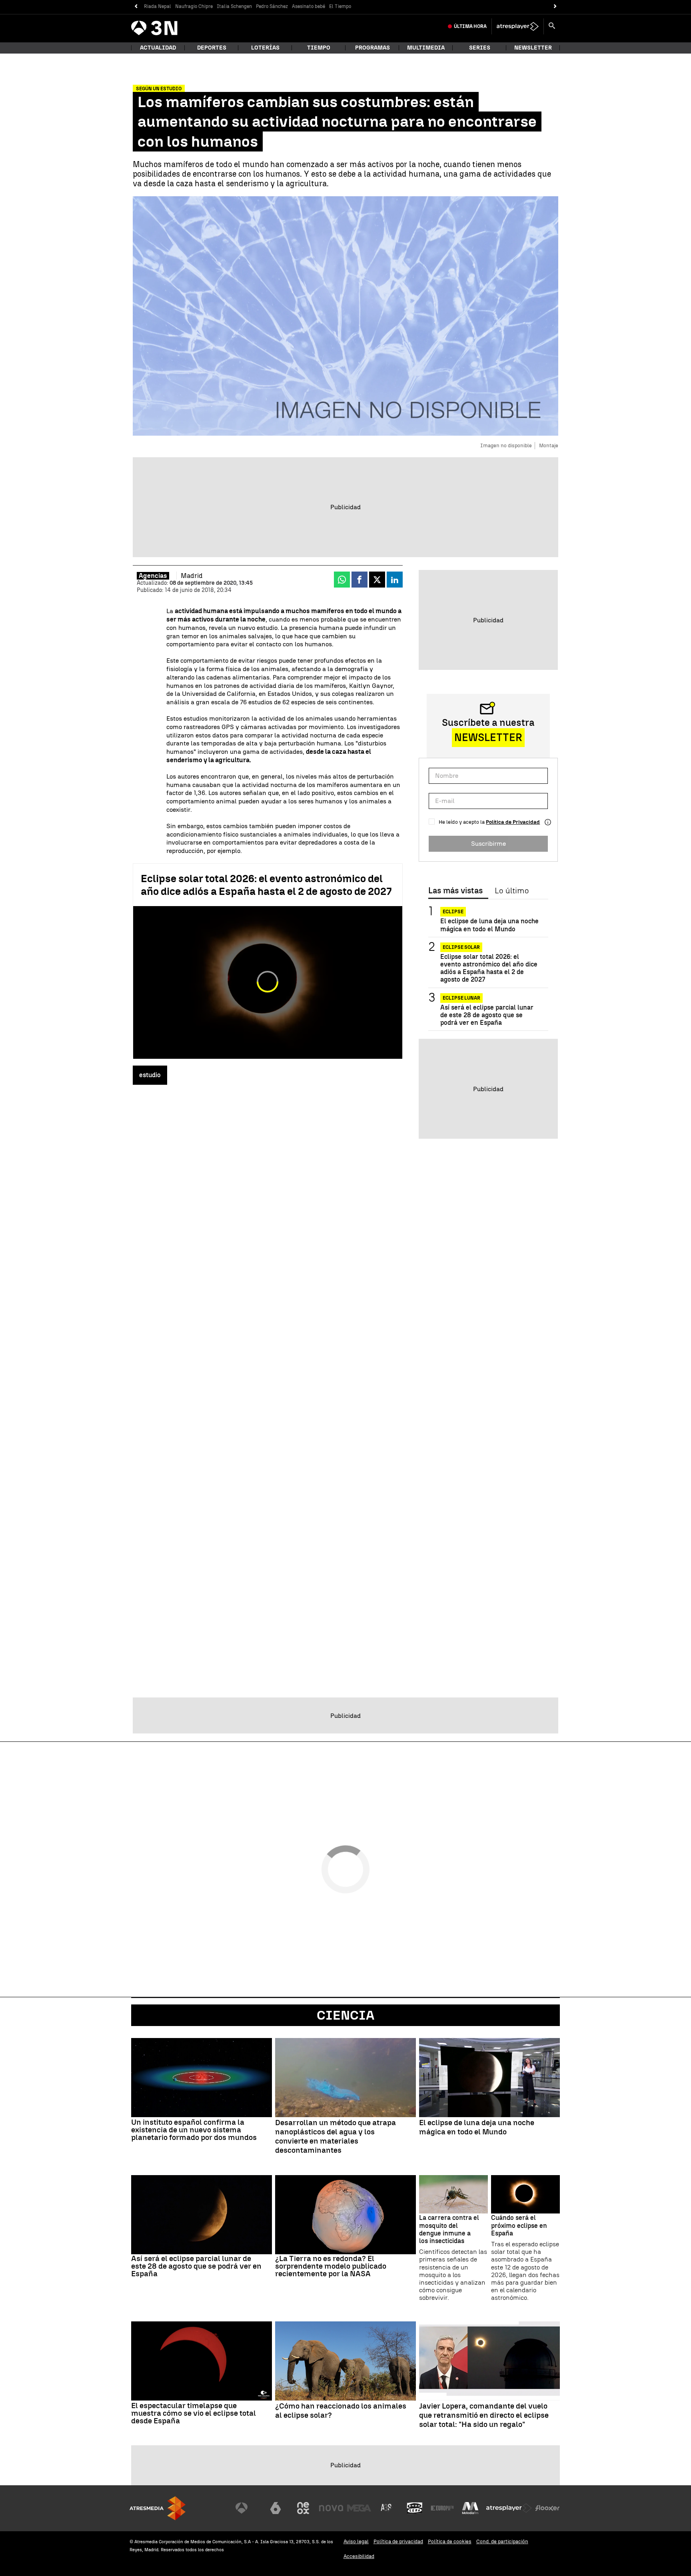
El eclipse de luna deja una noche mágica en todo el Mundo (489, 925)
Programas (372, 48)
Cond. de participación (502, 2541)
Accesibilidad (359, 2556)
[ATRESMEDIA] (158, 2508)
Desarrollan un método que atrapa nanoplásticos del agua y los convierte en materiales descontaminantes (336, 2136)
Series (480, 48)
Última (470, 26)
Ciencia (345, 2015)
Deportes (212, 48)
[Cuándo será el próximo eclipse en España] (525, 2194)
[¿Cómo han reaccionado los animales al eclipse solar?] (345, 2361)
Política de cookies (450, 2541)
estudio (150, 1075)
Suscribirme (488, 844)
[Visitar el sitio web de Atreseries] (387, 2508)
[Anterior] (136, 7)
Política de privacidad (398, 2541)
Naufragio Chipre (194, 6)
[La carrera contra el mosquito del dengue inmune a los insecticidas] (453, 2194)
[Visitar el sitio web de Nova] (331, 2508)
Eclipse (453, 912)
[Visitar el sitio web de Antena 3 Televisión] (248, 2508)
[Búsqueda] (552, 26)
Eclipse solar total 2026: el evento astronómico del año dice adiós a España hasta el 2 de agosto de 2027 (266, 885)
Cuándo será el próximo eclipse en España (519, 2225)
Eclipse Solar (461, 947)
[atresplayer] (518, 26)
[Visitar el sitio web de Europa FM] (442, 2508)
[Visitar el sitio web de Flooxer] (547, 2508)
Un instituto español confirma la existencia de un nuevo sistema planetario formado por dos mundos (194, 2130)
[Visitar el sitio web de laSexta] (276, 2508)
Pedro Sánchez (272, 6)
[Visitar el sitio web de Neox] (303, 2508)
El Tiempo (340, 6)
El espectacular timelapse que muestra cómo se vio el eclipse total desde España (194, 2413)
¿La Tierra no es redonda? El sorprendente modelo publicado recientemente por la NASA (331, 2266)
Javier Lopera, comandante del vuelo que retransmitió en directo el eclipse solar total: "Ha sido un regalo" (484, 2415)
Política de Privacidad (513, 822)
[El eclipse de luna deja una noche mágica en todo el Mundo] (489, 2078)
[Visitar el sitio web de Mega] (359, 2508)
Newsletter (533, 48)
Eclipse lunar (461, 998)
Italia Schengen (234, 6)
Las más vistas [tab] (455, 891)
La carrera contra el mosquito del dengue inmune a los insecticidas (449, 2229)
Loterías (265, 48)
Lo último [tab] (512, 891)
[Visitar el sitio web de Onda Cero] (415, 2508)
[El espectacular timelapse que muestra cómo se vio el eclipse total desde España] (202, 2361)
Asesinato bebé (309, 6)
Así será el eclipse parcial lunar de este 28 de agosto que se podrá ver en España (487, 1015)
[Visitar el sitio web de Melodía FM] (470, 2508)
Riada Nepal (158, 6)
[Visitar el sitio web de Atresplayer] (509, 2508)
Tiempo (319, 48)
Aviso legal (356, 2541)
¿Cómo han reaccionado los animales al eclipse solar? (341, 2411)
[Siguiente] (555, 7)
